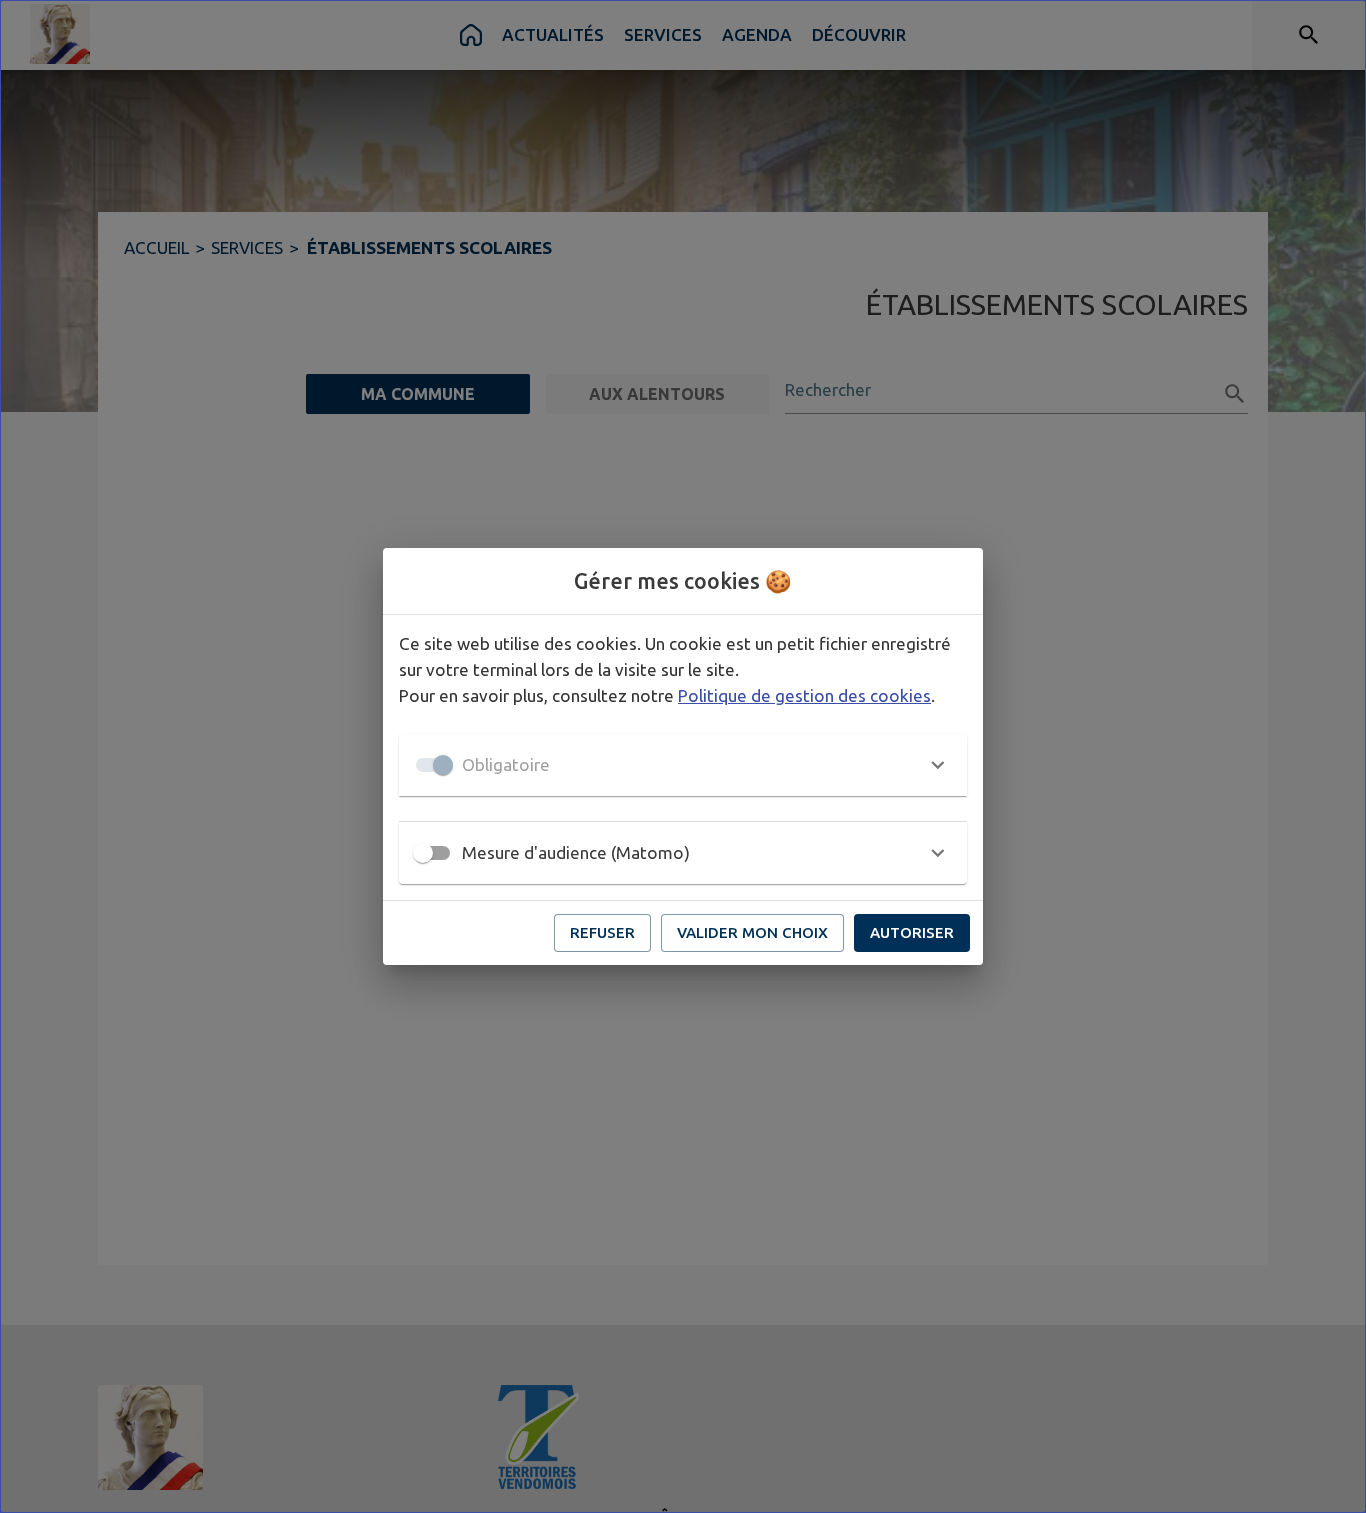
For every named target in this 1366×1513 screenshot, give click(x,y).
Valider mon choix (752, 932)
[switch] (423, 853)
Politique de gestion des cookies (804, 695)
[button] (683, 765)
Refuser (602, 932)
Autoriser (912, 932)
